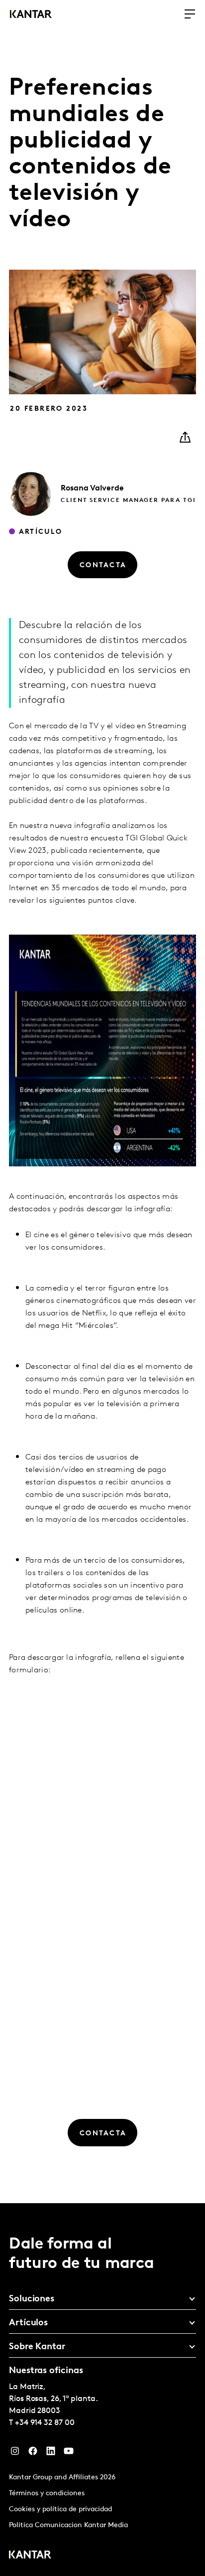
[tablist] (102, 2390)
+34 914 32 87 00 (45, 2423)
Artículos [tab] (28, 2323)
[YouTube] (69, 2453)
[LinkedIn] (51, 2453)
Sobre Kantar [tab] (37, 2347)
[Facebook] (33, 2453)
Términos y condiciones (47, 2494)
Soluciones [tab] (32, 2299)
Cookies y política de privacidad (60, 2509)
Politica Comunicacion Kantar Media (68, 2525)
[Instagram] (15, 2453)
